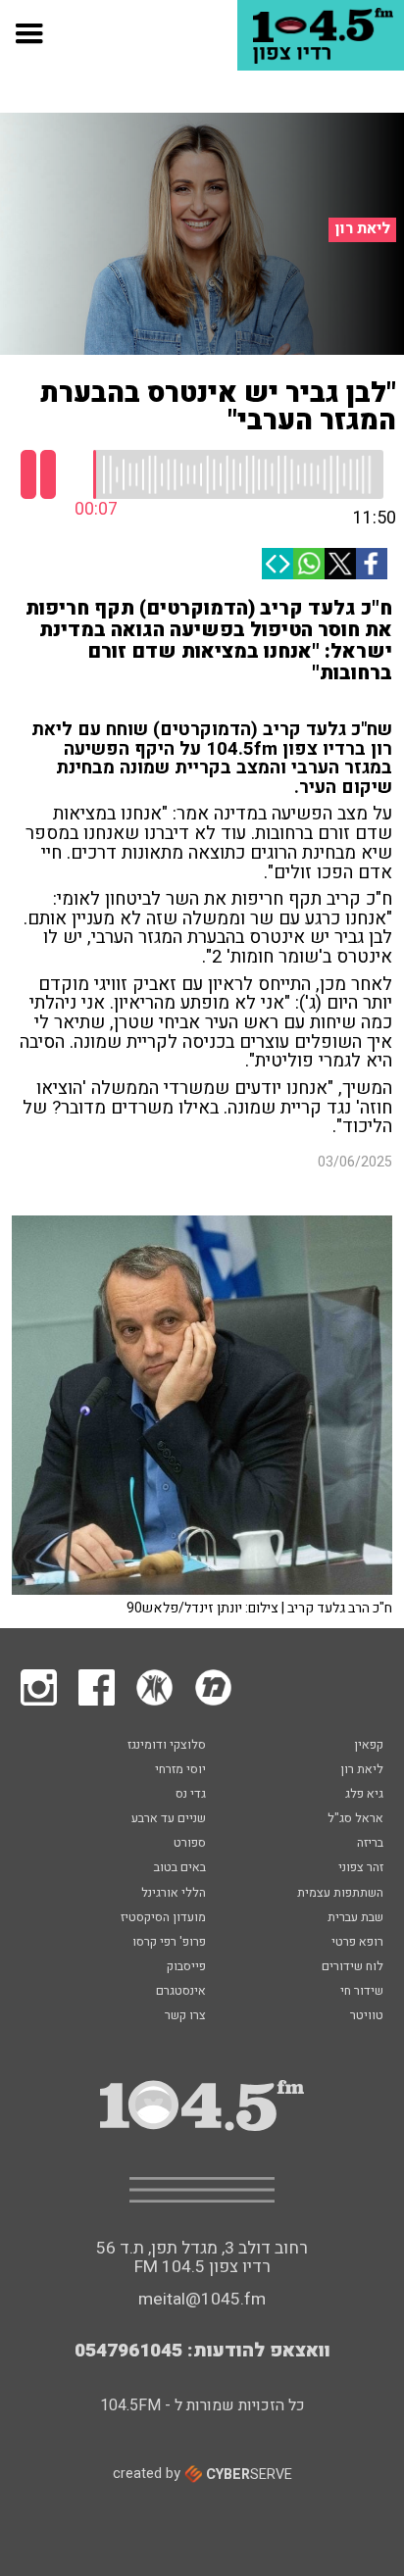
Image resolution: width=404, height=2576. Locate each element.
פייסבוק (186, 1967)
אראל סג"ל (355, 1819)
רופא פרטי (357, 1943)
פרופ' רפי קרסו (169, 1943)
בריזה (370, 1844)
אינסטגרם (181, 1992)
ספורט (190, 1844)
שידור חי (362, 1992)
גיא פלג (364, 1795)
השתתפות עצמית (340, 1894)
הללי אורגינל (174, 1894)
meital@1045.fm (202, 2299)
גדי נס (191, 1795)
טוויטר (367, 2016)
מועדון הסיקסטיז (163, 1918)
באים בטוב (180, 1868)
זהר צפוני (361, 1868)
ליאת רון (363, 229)
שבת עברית (355, 1918)
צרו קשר (185, 2016)
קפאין (369, 1746)
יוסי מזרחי (180, 1770)
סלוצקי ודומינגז (167, 1746)
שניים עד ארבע (169, 1819)
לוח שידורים (353, 1967)
